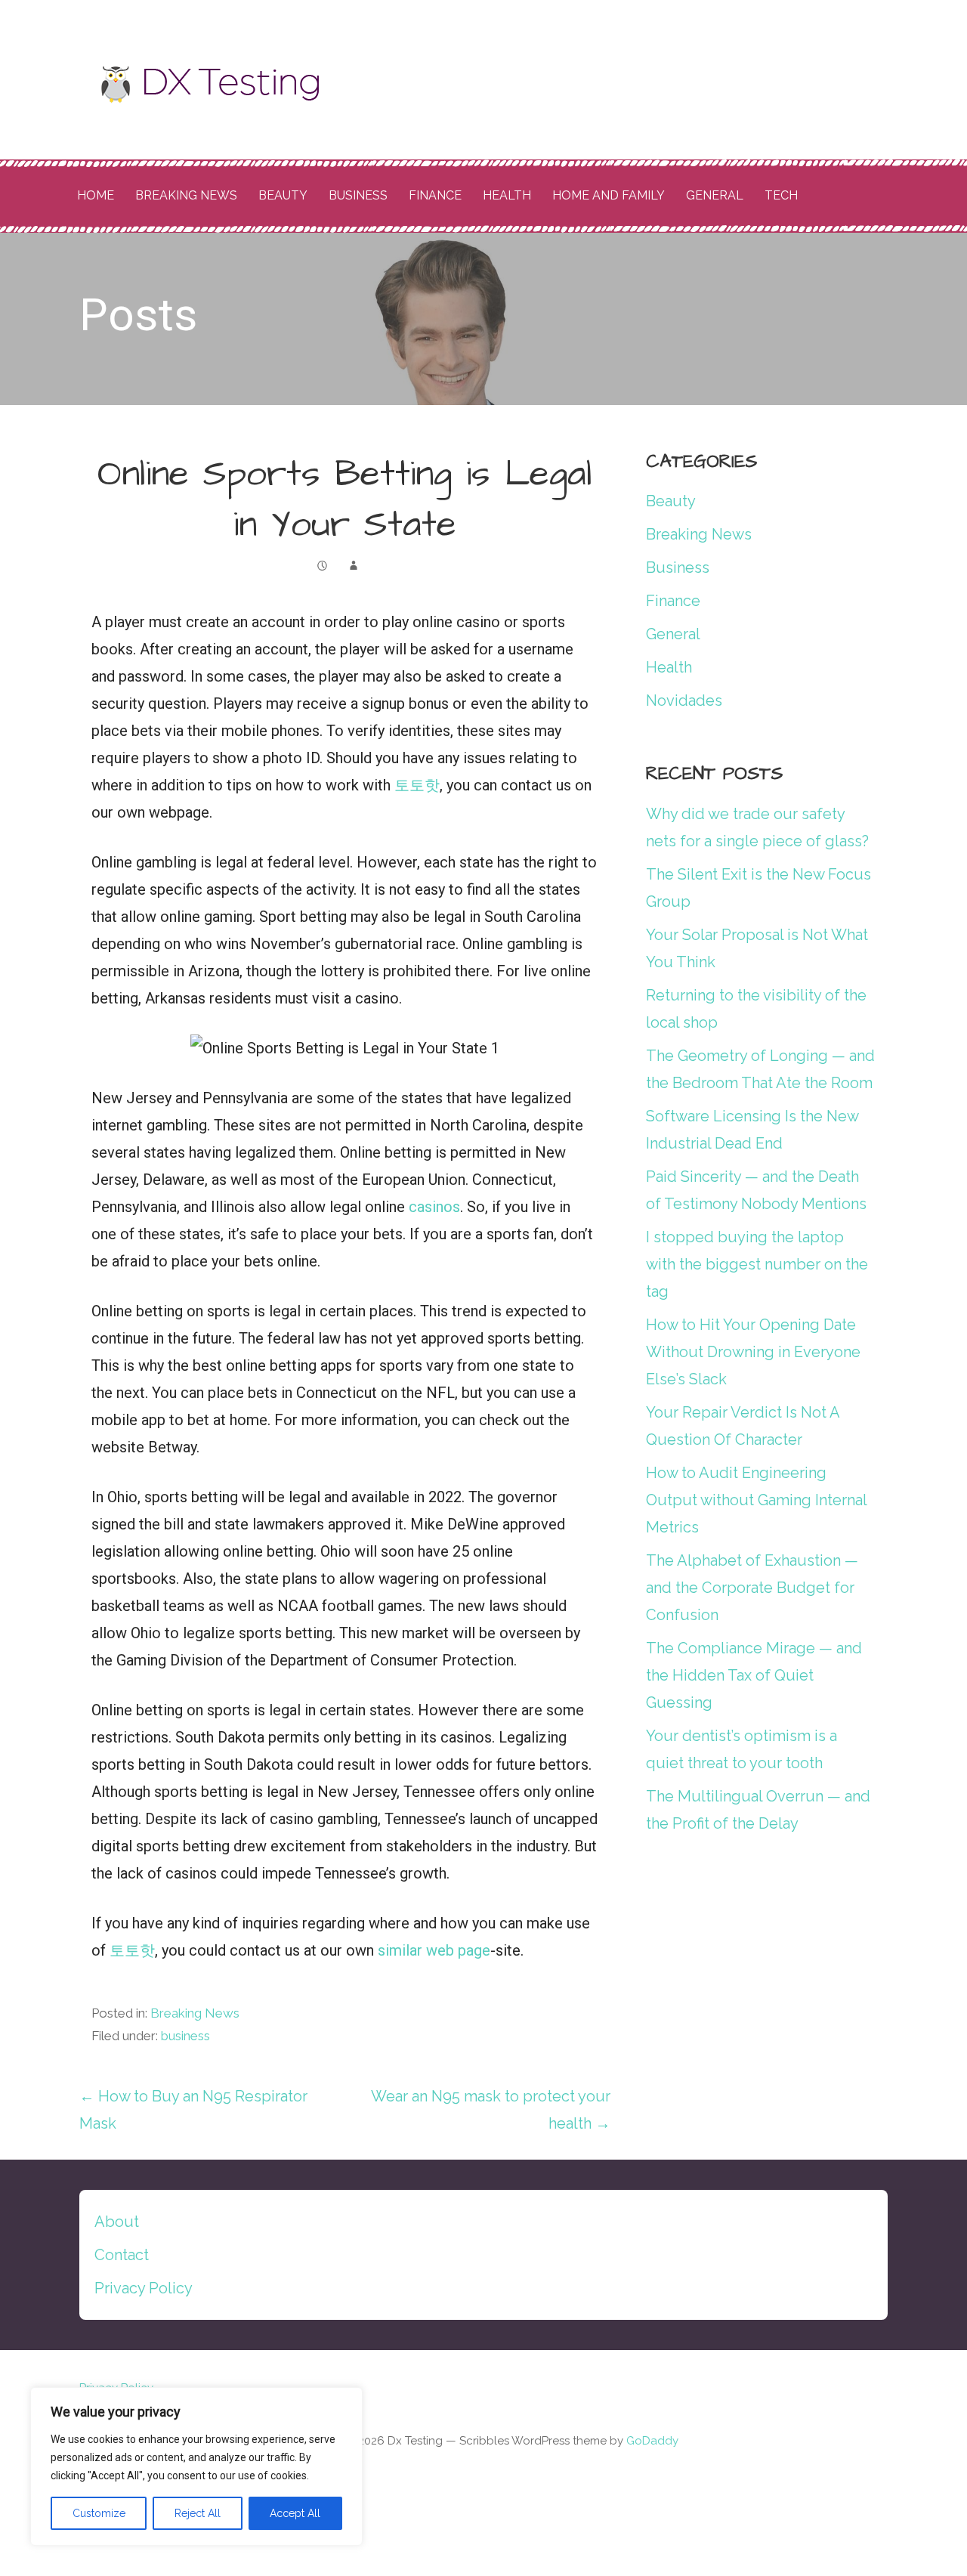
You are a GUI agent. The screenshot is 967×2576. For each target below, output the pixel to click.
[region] (196, 2466)
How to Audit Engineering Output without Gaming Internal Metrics (756, 1500)
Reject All (198, 2513)
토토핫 (417, 785)
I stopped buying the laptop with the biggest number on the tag (757, 1264)
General (715, 195)
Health (507, 195)
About (117, 2222)
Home (96, 195)
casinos (434, 1207)
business (185, 2036)
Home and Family (609, 195)
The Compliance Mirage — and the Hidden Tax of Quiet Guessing (754, 1675)
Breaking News (186, 195)
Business (358, 195)
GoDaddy (652, 2441)
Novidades (684, 700)
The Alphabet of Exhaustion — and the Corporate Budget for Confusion (752, 1588)
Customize (99, 2513)
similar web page (434, 1950)
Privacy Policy (144, 2288)
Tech (781, 195)
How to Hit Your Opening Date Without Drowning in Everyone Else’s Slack (753, 1352)
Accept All (295, 2513)
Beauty (283, 195)
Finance (435, 195)
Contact (122, 2255)
